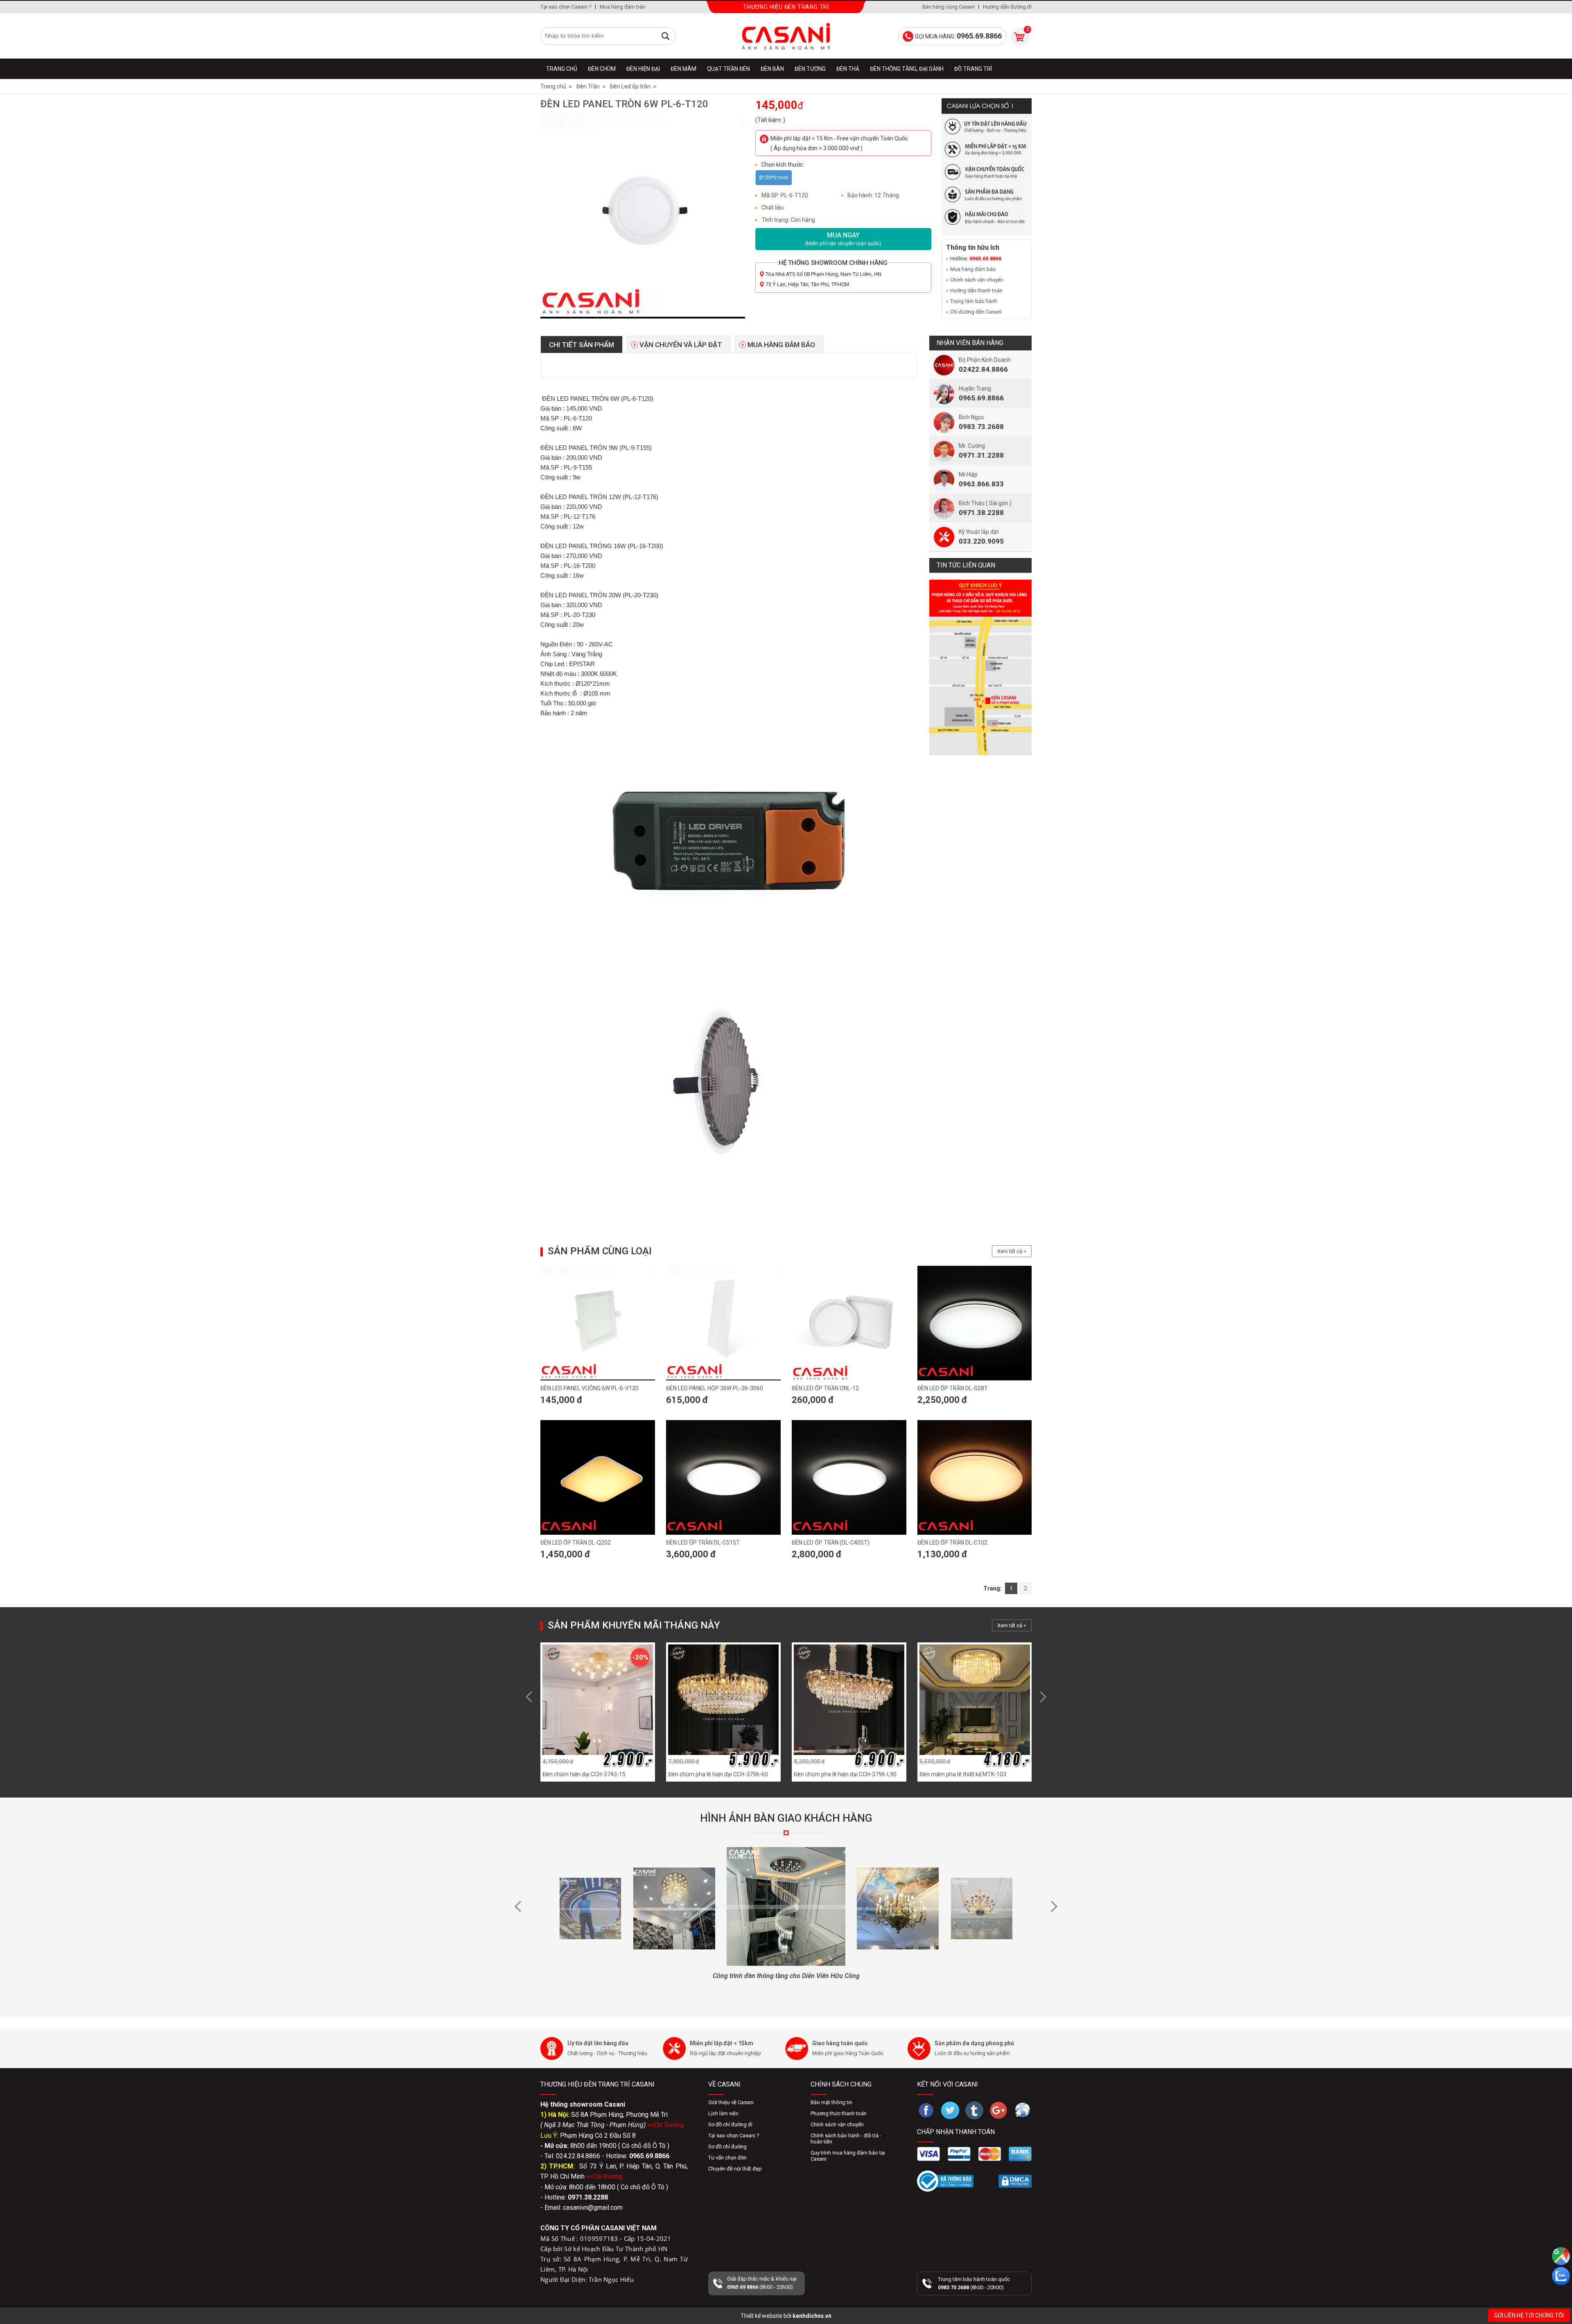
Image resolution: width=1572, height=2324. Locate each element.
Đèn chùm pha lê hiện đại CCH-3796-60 (718, 1774)
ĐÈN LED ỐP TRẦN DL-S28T (953, 1388)
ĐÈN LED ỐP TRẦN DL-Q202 (576, 1543)
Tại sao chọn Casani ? (566, 7)
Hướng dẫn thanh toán (976, 290)
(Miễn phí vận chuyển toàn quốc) (843, 239)
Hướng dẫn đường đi (1007, 7)
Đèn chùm (602, 69)
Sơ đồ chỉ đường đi (730, 2124)
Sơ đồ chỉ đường (727, 2147)
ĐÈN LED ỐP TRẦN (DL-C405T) (831, 1543)
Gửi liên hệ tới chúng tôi (1529, 2315)
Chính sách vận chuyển (977, 280)
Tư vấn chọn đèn (727, 2158)
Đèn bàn (772, 69)
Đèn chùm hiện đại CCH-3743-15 (584, 1774)
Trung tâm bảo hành (974, 301)
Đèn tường (810, 69)
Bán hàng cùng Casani (949, 7)
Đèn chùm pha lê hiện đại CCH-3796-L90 (845, 1774)
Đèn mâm (683, 69)
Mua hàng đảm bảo (623, 7)
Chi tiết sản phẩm (582, 345)
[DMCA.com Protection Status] (1015, 2181)
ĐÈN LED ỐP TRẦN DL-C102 (952, 1543)
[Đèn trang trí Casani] (786, 36)
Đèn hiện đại (643, 69)
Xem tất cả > (1012, 1251)
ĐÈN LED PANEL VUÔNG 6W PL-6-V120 (589, 1388)
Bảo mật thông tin (831, 2102)
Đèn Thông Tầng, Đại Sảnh (907, 69)
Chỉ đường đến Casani (976, 312)
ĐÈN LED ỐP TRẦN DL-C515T (703, 1543)
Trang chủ (562, 69)
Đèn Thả (848, 69)
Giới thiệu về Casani (731, 2102)
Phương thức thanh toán (839, 2113)
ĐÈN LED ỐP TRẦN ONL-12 (825, 1388)
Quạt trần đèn (728, 69)
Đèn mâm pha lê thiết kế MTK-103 (963, 1774)
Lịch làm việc (723, 2113)
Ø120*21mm (774, 177)
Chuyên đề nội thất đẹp (735, 2169)
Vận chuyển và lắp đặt (681, 345)
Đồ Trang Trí (973, 69)
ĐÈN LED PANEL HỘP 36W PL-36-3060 (715, 1388)
